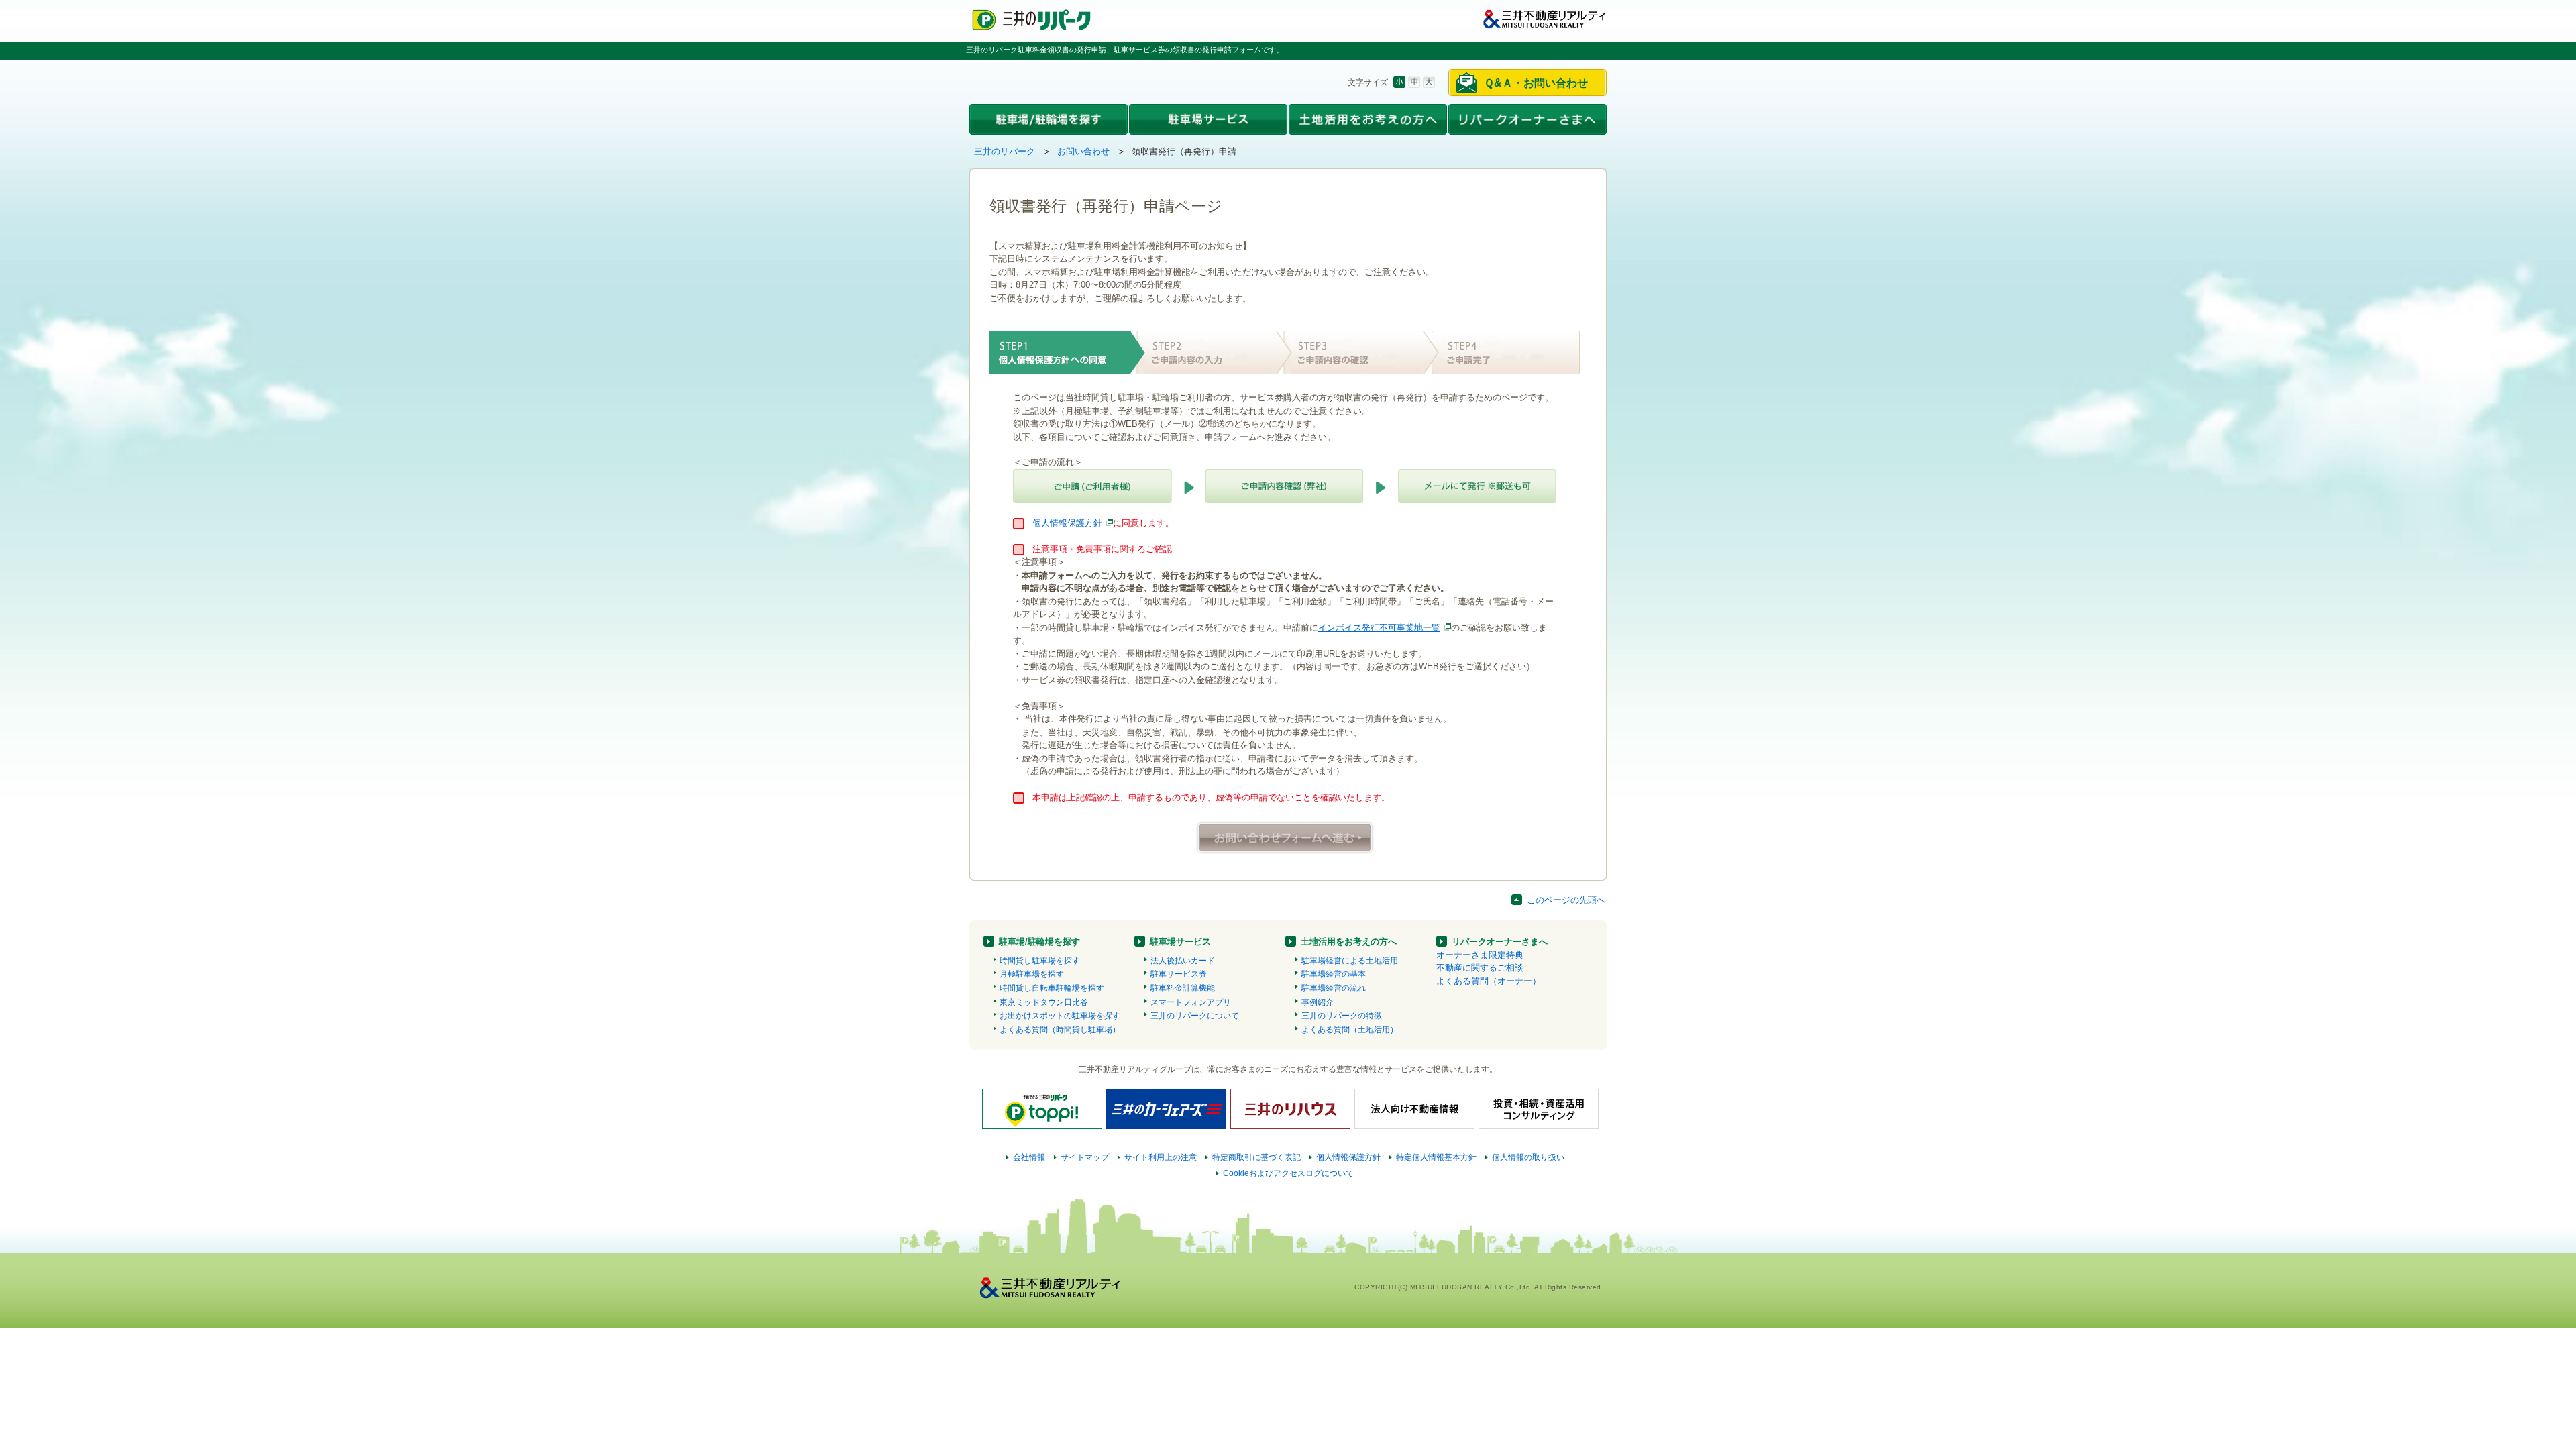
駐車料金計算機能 (1183, 988)
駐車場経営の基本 (1334, 974)
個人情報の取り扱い (1528, 1157)
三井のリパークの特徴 (1342, 1016)
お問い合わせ (1083, 151)
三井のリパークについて (1195, 1016)
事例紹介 (1318, 1002)
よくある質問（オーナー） (1489, 981)
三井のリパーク (1005, 151)
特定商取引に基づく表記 (1256, 1157)
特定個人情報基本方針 (1436, 1157)
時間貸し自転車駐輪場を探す (1052, 988)
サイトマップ (1085, 1157)
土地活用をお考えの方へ (1349, 942)
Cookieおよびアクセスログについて (1288, 1173)
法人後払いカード (1183, 961)
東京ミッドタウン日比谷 (1044, 1002)
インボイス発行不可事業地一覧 (1379, 628)
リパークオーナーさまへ (1500, 942)
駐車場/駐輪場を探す (1039, 942)
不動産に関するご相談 (1480, 968)
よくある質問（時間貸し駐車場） (1060, 1030)
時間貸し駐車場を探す (1040, 961)
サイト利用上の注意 (1161, 1157)
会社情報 (1029, 1157)
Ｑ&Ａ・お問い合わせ (1536, 83)
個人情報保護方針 (1067, 523)
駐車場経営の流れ (1334, 988)
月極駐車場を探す (1032, 974)
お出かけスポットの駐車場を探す (1060, 1016)
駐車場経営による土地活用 (1350, 961)
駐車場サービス (1180, 942)
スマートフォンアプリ (1191, 1002)
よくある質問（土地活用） (1350, 1030)
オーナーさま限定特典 (1480, 955)
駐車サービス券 (1179, 974)
